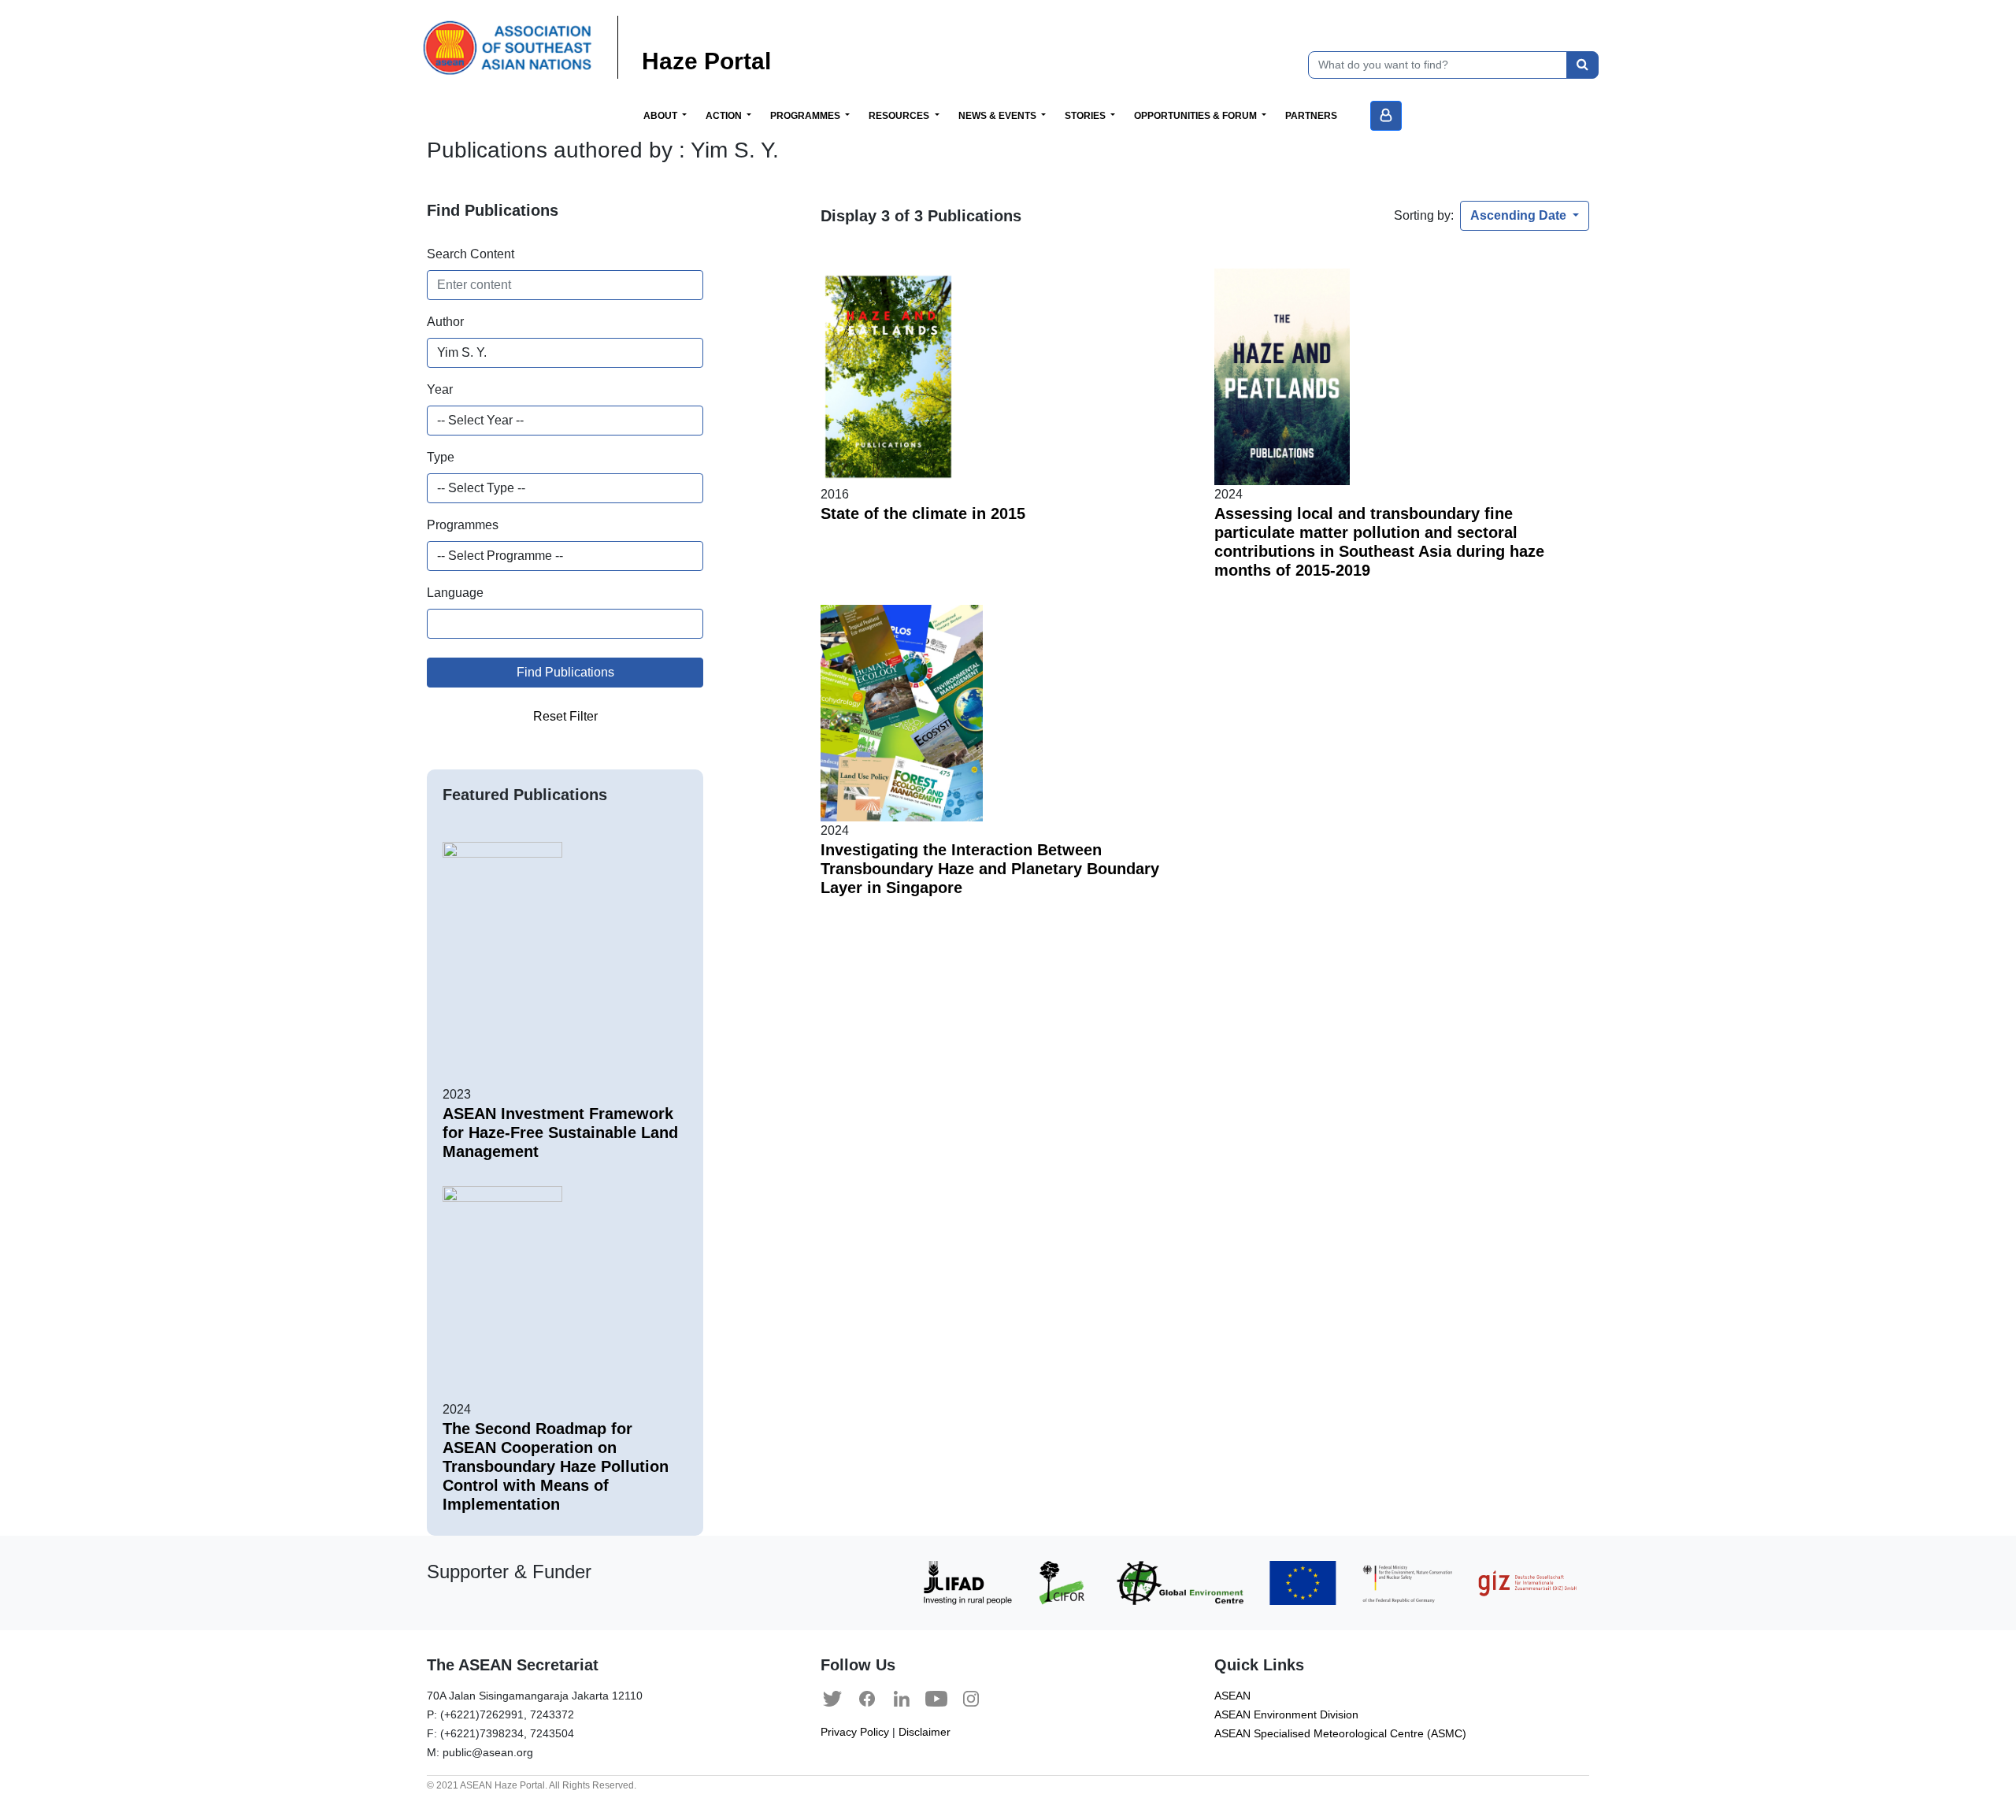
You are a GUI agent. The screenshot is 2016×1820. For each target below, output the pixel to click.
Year (440, 389)
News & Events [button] (999, 116)
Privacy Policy (855, 1732)
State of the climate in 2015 (923, 513)
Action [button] (725, 116)
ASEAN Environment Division (1286, 1715)
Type (441, 457)
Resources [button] (900, 116)
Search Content (471, 254)
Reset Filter (565, 716)
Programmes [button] (806, 116)
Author (445, 322)
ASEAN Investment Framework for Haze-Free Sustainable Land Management (560, 1132)
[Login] (1386, 116)
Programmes (463, 525)
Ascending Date (1520, 215)
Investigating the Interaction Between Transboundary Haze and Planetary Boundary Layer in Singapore (990, 869)
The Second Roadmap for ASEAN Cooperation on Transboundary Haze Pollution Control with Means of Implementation (556, 1466)
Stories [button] (1086, 116)
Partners (1311, 116)
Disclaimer (925, 1732)
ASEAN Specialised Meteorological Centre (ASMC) (1340, 1734)
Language (455, 593)
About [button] (661, 116)
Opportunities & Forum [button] (1197, 116)
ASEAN (1232, 1696)
